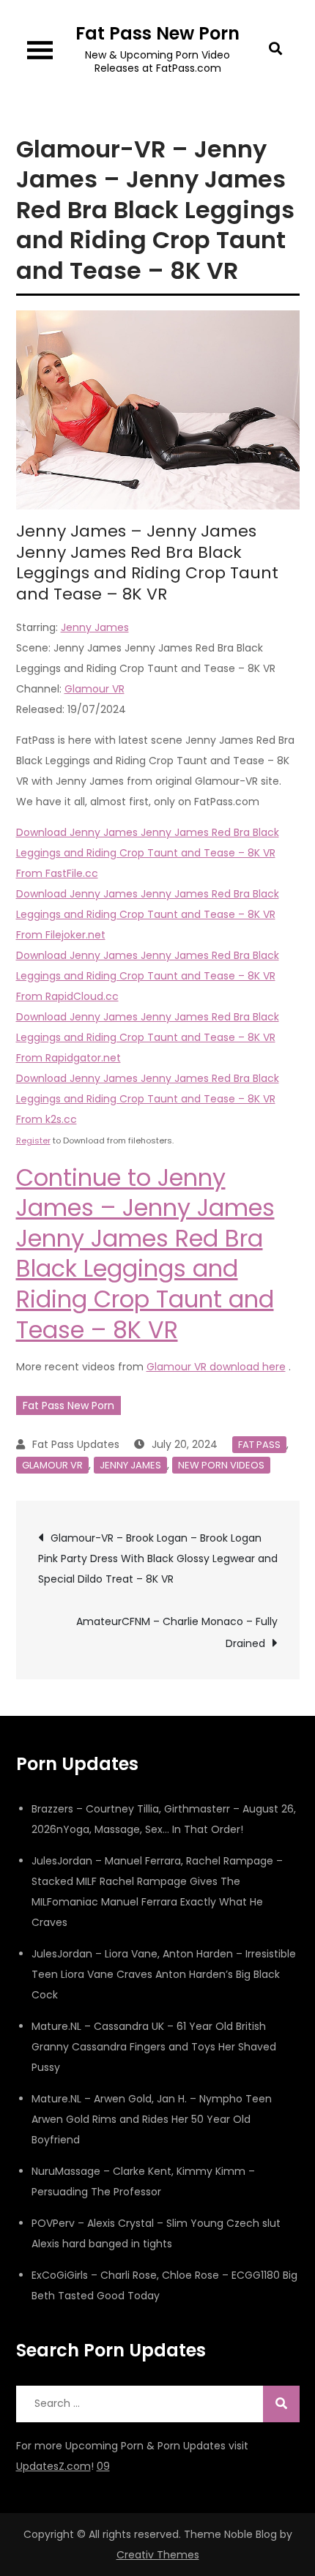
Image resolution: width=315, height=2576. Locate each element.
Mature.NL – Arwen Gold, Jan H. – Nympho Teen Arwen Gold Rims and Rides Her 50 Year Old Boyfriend (152, 2119)
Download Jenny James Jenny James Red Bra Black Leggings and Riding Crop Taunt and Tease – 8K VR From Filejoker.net (148, 914)
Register (33, 1140)
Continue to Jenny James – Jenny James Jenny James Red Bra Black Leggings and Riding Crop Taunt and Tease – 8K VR (145, 1254)
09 (103, 2466)
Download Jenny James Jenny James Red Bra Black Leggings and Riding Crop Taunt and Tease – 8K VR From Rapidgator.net (148, 1037)
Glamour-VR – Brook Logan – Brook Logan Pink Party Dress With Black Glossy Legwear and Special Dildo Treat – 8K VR (158, 1558)
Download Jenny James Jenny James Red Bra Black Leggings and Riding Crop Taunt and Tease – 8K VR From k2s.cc (148, 1099)
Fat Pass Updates (76, 1444)
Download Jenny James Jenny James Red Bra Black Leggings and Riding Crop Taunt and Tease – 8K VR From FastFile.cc (148, 853)
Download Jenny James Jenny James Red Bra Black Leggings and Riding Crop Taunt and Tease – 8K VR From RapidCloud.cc (148, 976)
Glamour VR (94, 689)
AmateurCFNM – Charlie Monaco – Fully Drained (177, 1632)
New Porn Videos (221, 1465)
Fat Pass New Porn (157, 33)
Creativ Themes (158, 2555)
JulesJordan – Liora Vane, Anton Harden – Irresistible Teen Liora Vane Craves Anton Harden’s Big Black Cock (164, 1974)
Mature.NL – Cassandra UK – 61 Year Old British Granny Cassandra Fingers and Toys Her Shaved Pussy (154, 2047)
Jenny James (95, 627)
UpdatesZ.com (53, 2466)
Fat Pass (259, 1445)
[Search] (281, 2404)
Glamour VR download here (216, 1367)
